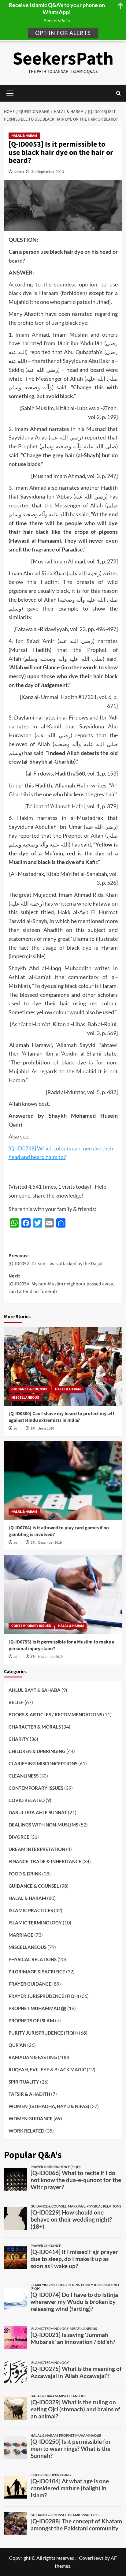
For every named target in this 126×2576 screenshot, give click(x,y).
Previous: (56, 1260)
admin (19, 172)
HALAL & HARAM (24, 136)
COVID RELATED (27, 1800)
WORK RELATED (26, 2131)
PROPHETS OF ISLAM (31, 2021)
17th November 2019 (47, 1657)
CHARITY (19, 1739)
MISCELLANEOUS (25, 1398)
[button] (119, 93)
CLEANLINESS (24, 1776)
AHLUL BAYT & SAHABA (35, 1690)
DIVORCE (19, 1837)
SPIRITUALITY (24, 2082)
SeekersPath (63, 59)
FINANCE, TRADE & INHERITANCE (45, 1861)
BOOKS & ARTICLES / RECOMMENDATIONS (55, 1714)
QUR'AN (17, 2045)
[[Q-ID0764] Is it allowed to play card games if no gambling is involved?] (63, 1480)
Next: (61, 1284)
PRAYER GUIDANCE (30, 1984)
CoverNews (91, 2558)
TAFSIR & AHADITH (29, 2094)
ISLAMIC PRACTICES (31, 1910)
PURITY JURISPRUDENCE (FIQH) (43, 2033)
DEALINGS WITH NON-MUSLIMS (43, 1825)
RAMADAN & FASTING (33, 2057)
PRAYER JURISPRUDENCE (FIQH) (44, 1996)
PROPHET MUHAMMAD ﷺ (37, 2008)
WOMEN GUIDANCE (31, 2118)
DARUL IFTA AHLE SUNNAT (38, 1812)
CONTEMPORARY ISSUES (31, 1626)
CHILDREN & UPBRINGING (37, 1751)
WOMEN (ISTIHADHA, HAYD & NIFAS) (49, 2106)
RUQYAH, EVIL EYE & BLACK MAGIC (47, 2069)
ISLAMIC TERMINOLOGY (35, 1923)
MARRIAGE (21, 1935)
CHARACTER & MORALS (35, 1727)
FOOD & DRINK (25, 1874)
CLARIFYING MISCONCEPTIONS (43, 1763)
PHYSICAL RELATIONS (33, 1959)
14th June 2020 (42, 1428)
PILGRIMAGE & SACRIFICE (37, 1972)
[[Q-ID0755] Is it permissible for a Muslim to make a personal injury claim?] (63, 1595)
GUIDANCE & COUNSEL (30, 1389)
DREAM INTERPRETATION (37, 1849)
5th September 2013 (48, 172)
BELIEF (16, 1702)
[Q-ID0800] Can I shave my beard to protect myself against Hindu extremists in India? (61, 1417)
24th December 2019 (46, 1543)
